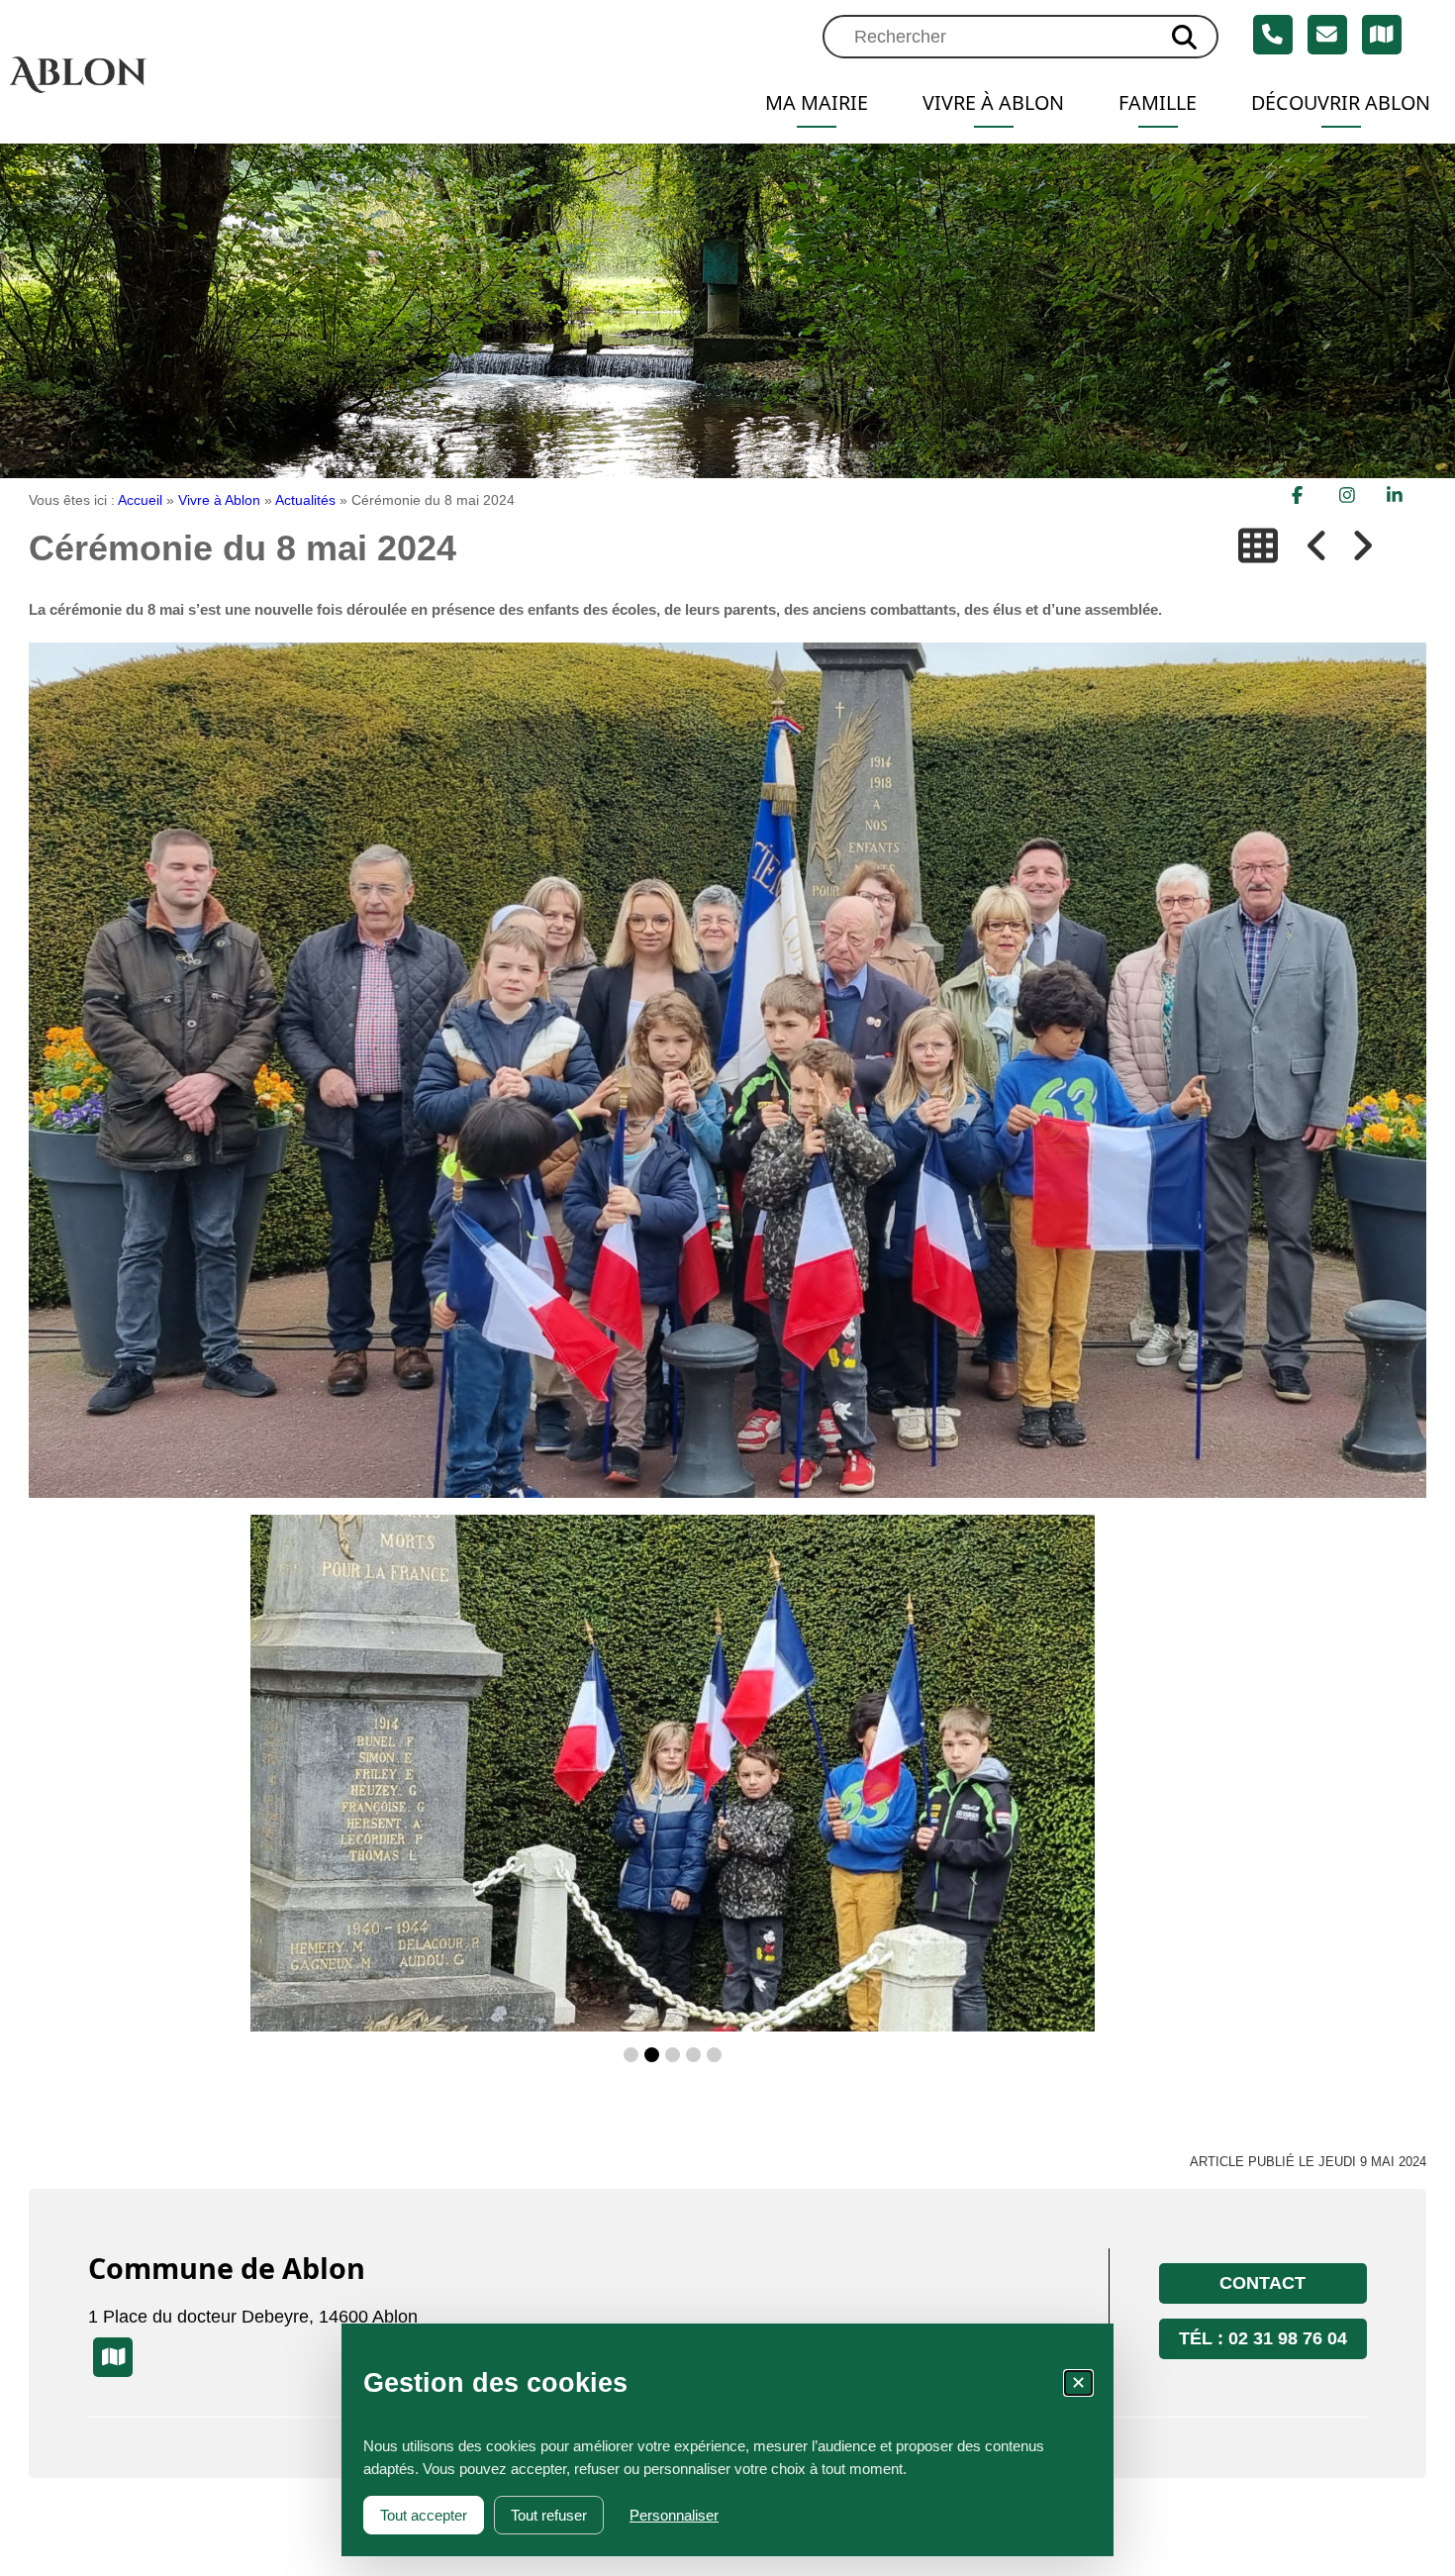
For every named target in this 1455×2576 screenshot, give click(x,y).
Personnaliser (674, 2515)
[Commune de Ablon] (168, 74)
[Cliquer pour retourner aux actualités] (1258, 546)
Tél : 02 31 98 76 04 (1263, 2338)
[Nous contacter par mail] (1327, 35)
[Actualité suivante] (1362, 546)
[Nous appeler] (1273, 35)
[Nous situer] (1382, 35)
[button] (631, 2055)
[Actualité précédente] (1317, 546)
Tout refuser (549, 2515)
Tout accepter (424, 2515)
